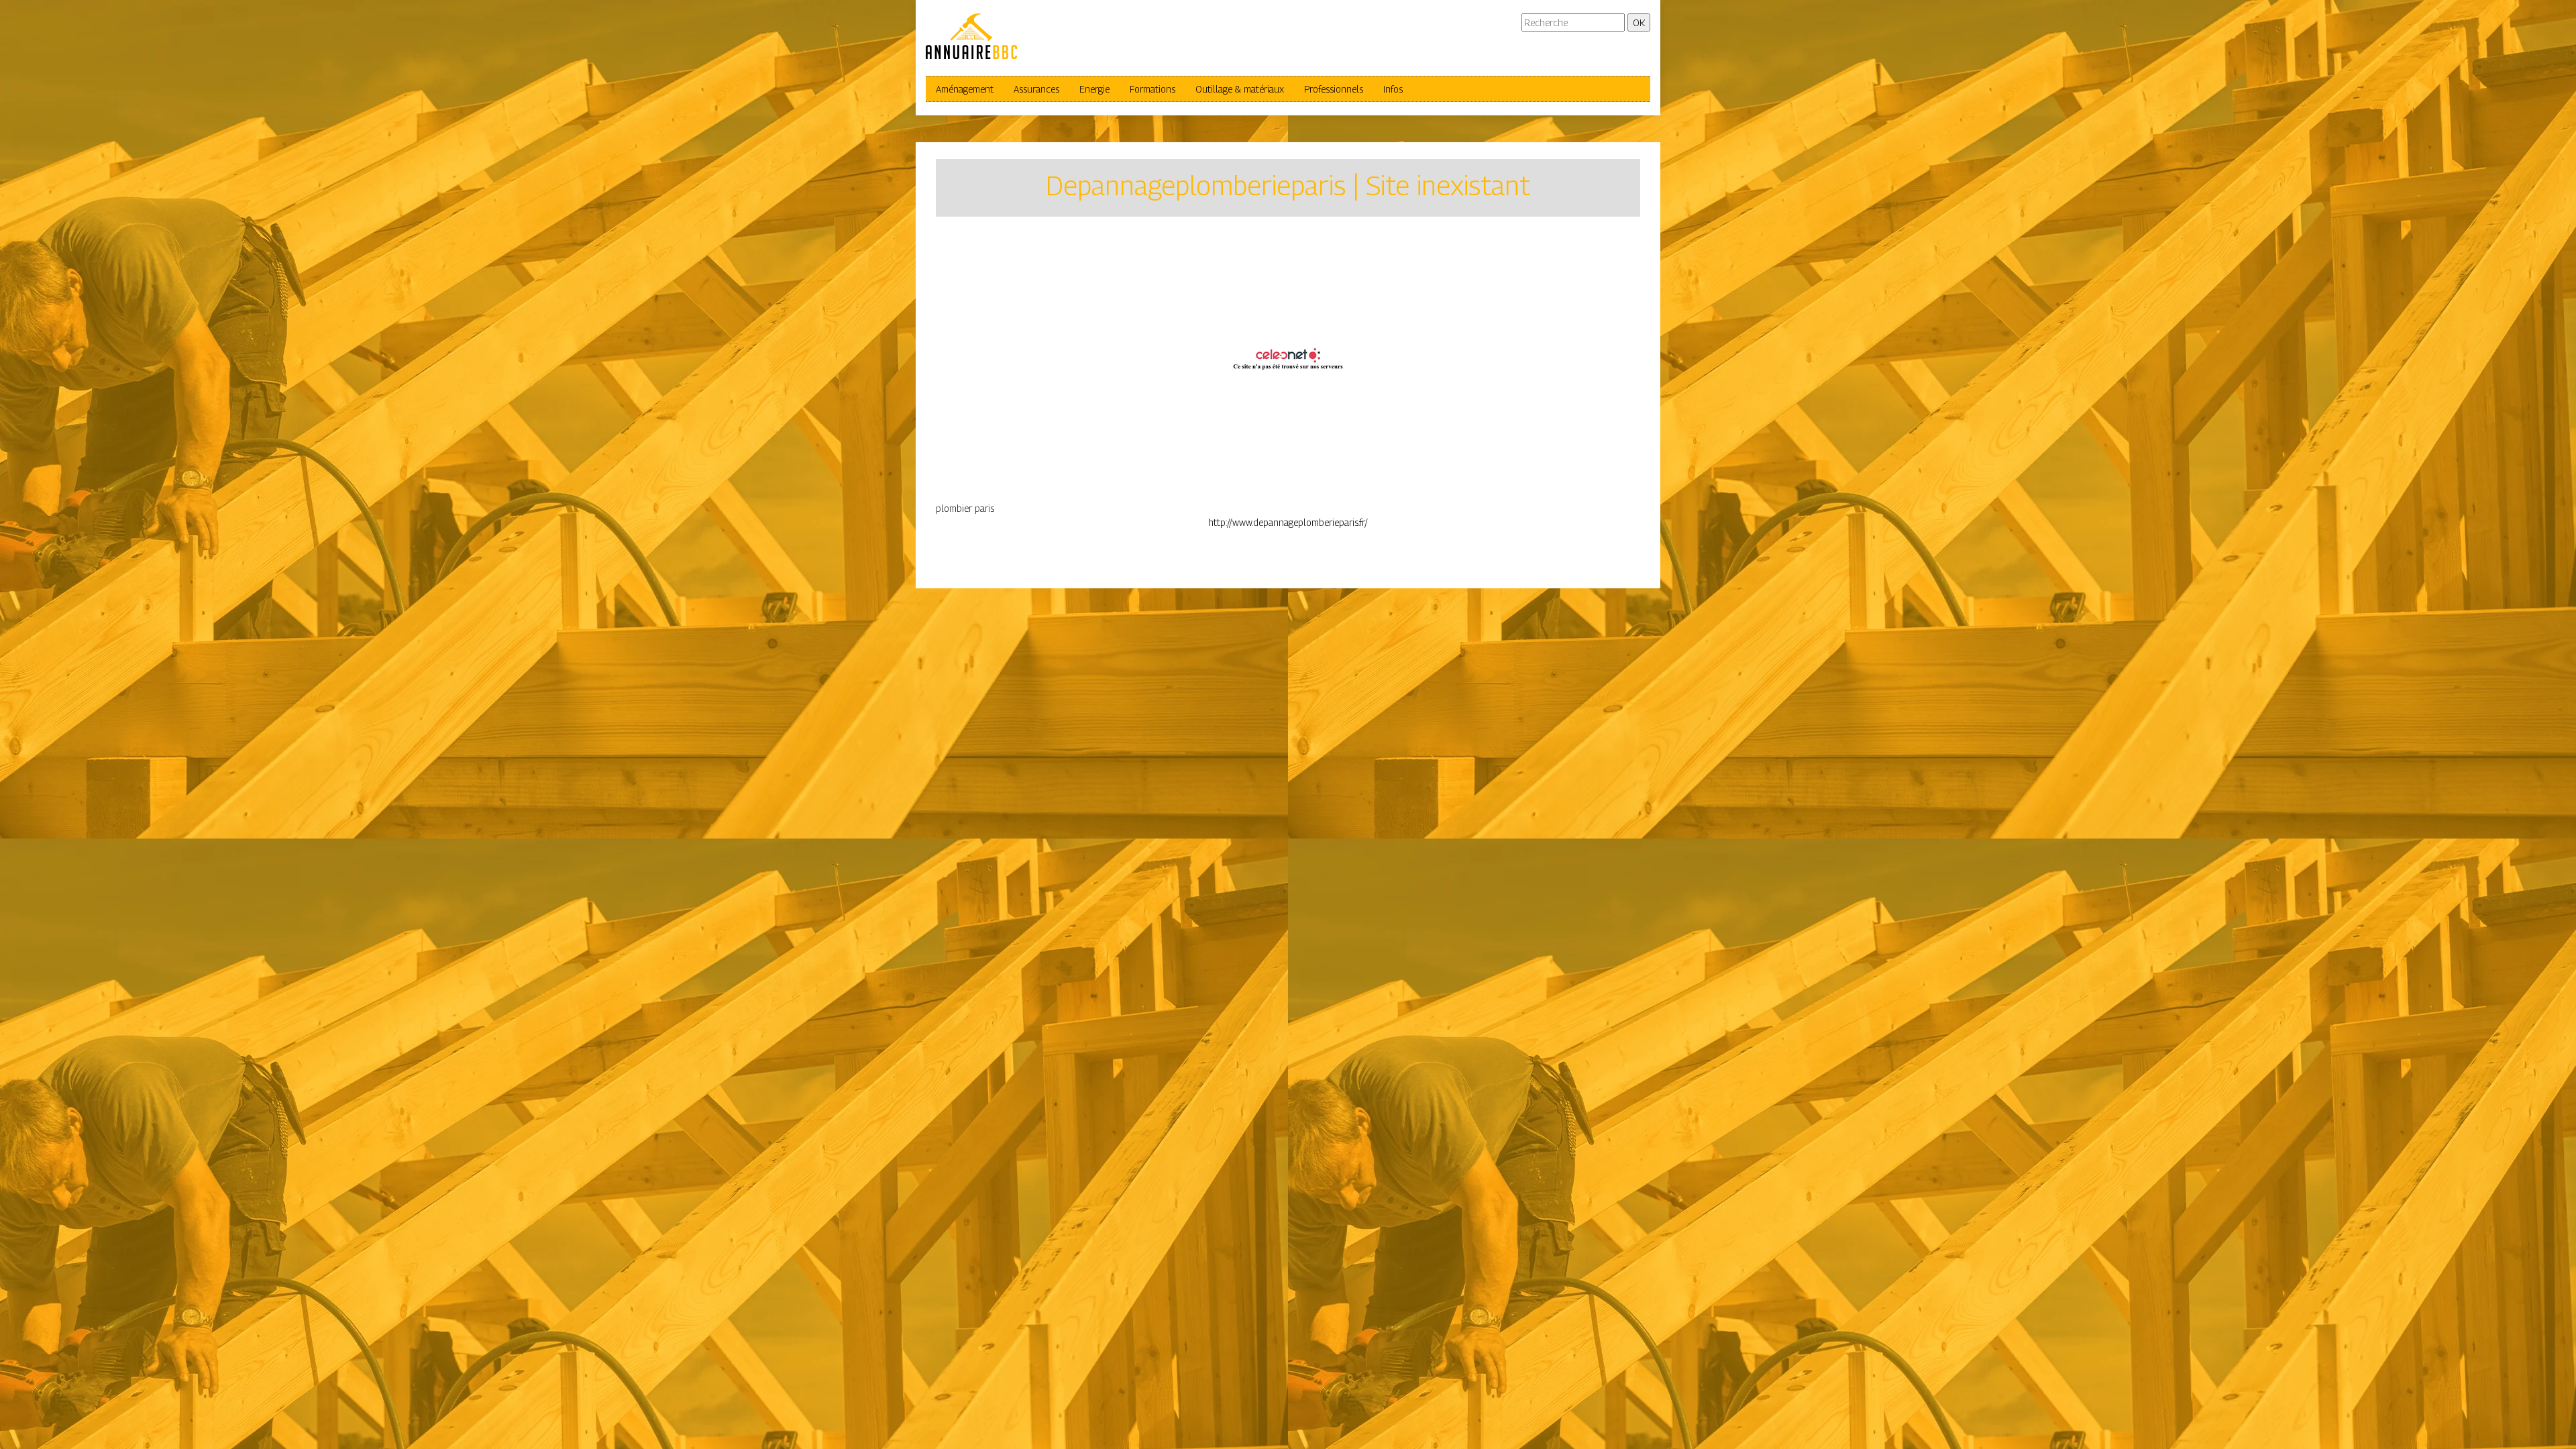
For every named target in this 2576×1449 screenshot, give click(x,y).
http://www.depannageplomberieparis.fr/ (1288, 522)
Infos (1393, 89)
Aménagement (965, 89)
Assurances (1036, 89)
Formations (1152, 89)
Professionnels (1334, 89)
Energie (1094, 89)
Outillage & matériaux (1240, 89)
